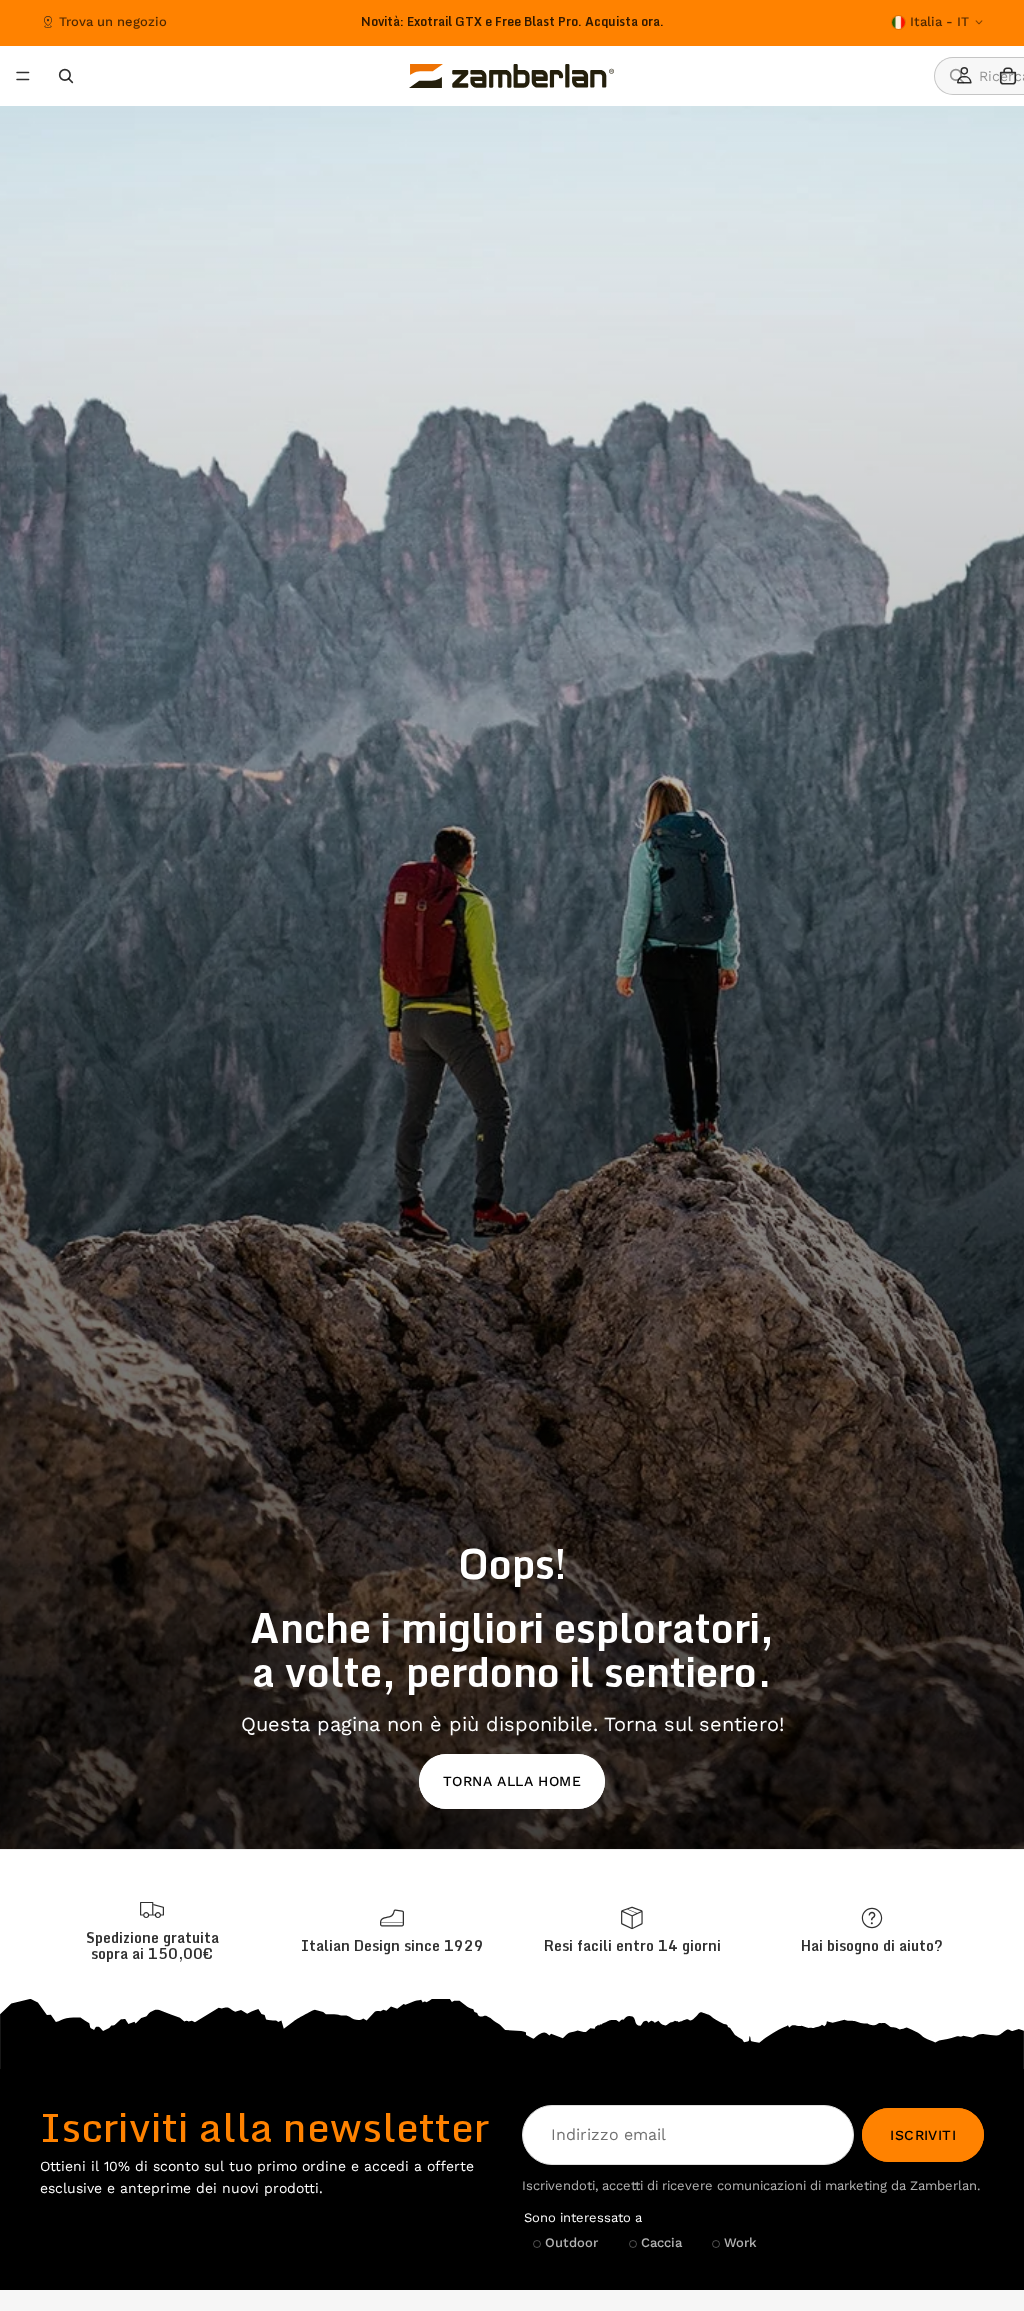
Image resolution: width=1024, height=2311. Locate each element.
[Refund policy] (632, 1930)
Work (740, 2243)
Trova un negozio (113, 21)
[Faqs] (872, 1930)
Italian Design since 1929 (392, 1945)
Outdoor (571, 2243)
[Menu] (23, 76)
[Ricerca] (66, 76)
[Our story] (392, 1930)
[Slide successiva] (710, 22)
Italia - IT (939, 21)
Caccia (661, 2243)
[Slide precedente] (299, 22)
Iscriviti (923, 2135)
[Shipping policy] (152, 1931)
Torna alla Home (512, 1781)
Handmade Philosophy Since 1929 (512, 21)
